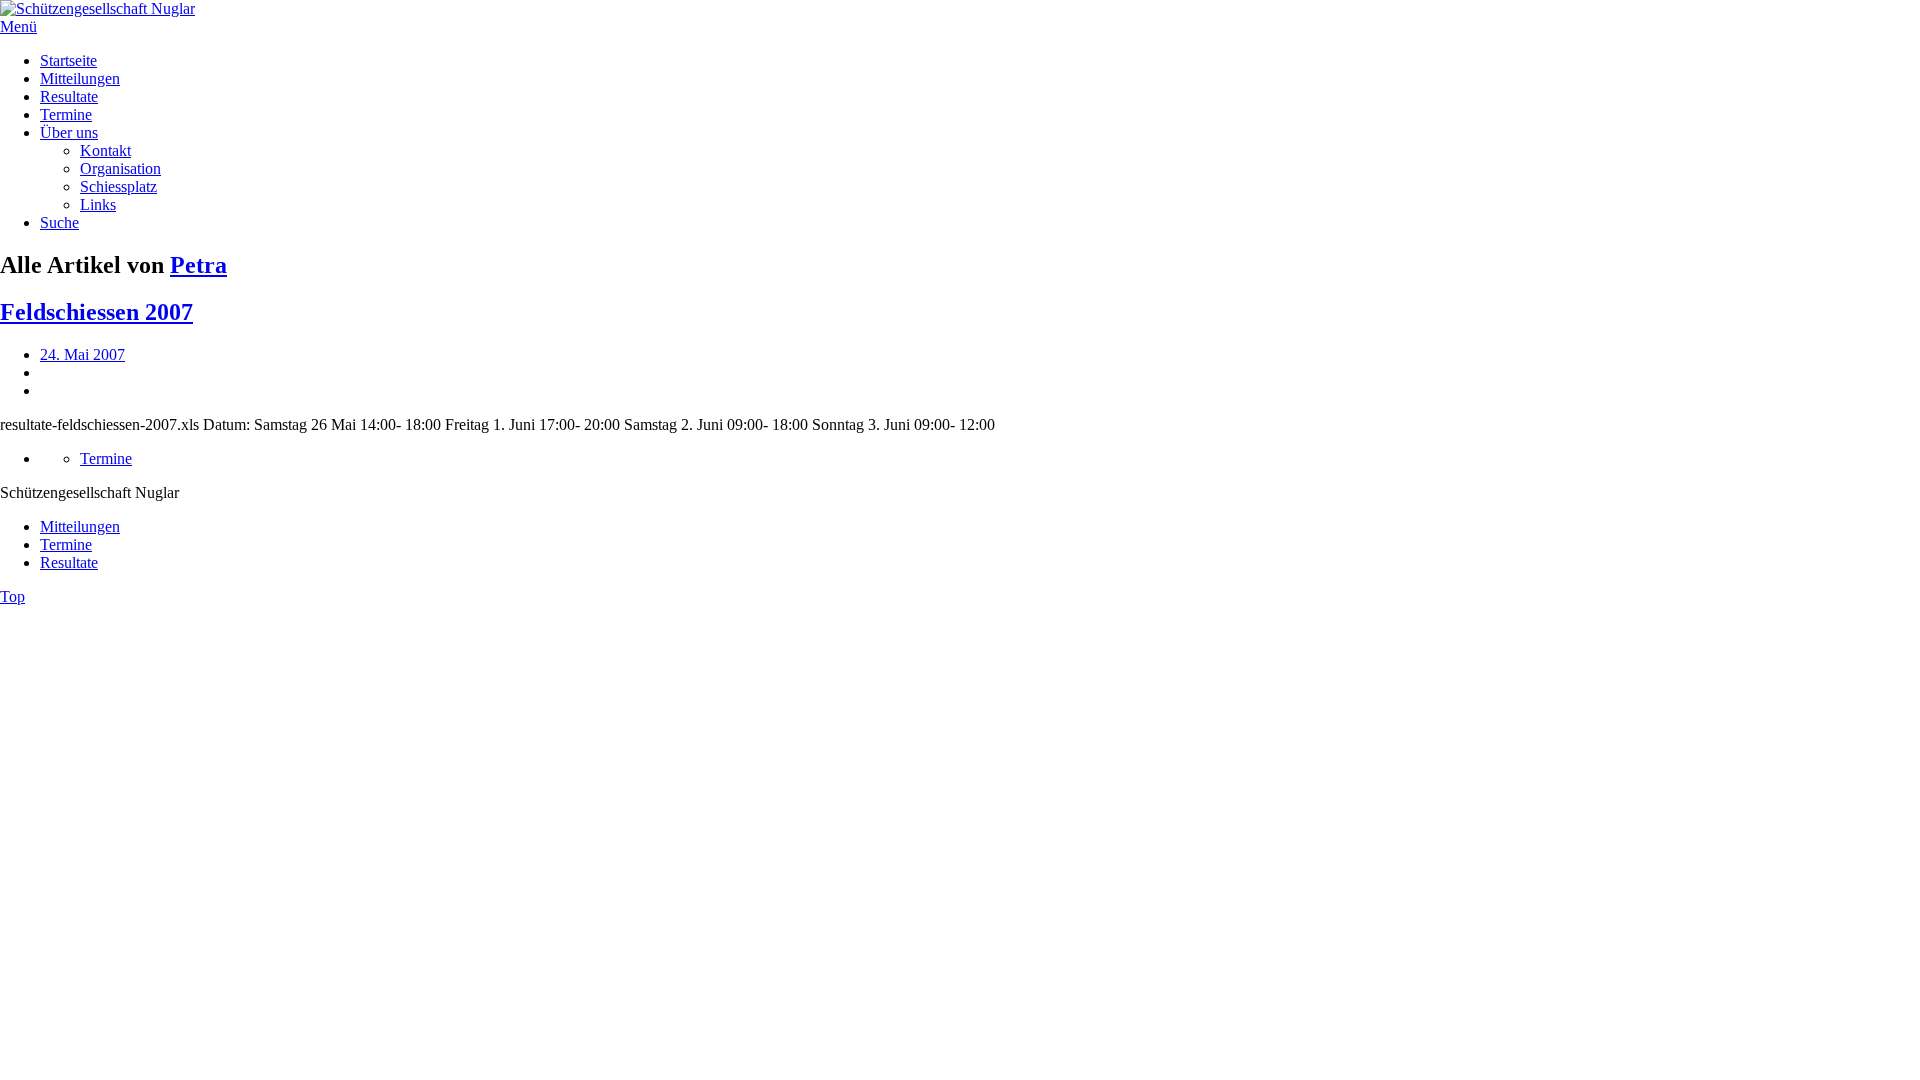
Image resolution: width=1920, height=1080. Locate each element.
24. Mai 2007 (82, 354)
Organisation (120, 168)
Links (98, 204)
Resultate (69, 96)
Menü (18, 26)
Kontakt (105, 150)
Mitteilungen (80, 78)
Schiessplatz (118, 186)
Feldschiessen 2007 (96, 312)
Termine (66, 114)
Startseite (68, 60)
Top (12, 596)
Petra (198, 265)
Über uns (69, 132)
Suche (59, 222)
